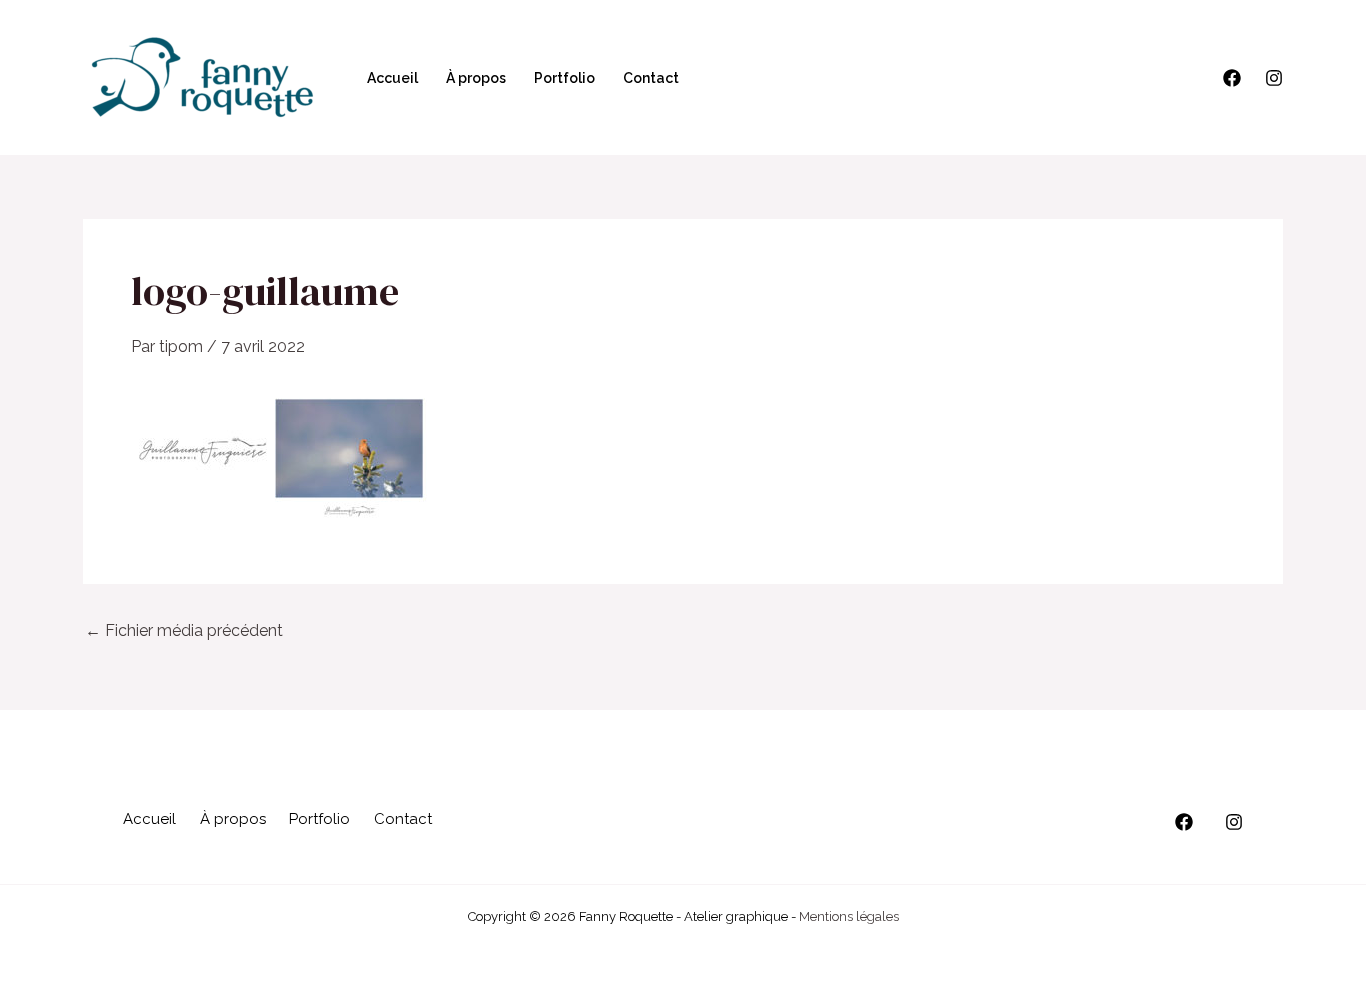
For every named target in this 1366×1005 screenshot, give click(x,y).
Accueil (392, 78)
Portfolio (564, 78)
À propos (476, 78)
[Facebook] (1232, 78)
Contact (651, 78)
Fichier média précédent (184, 631)
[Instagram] (1274, 78)
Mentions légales (849, 916)
